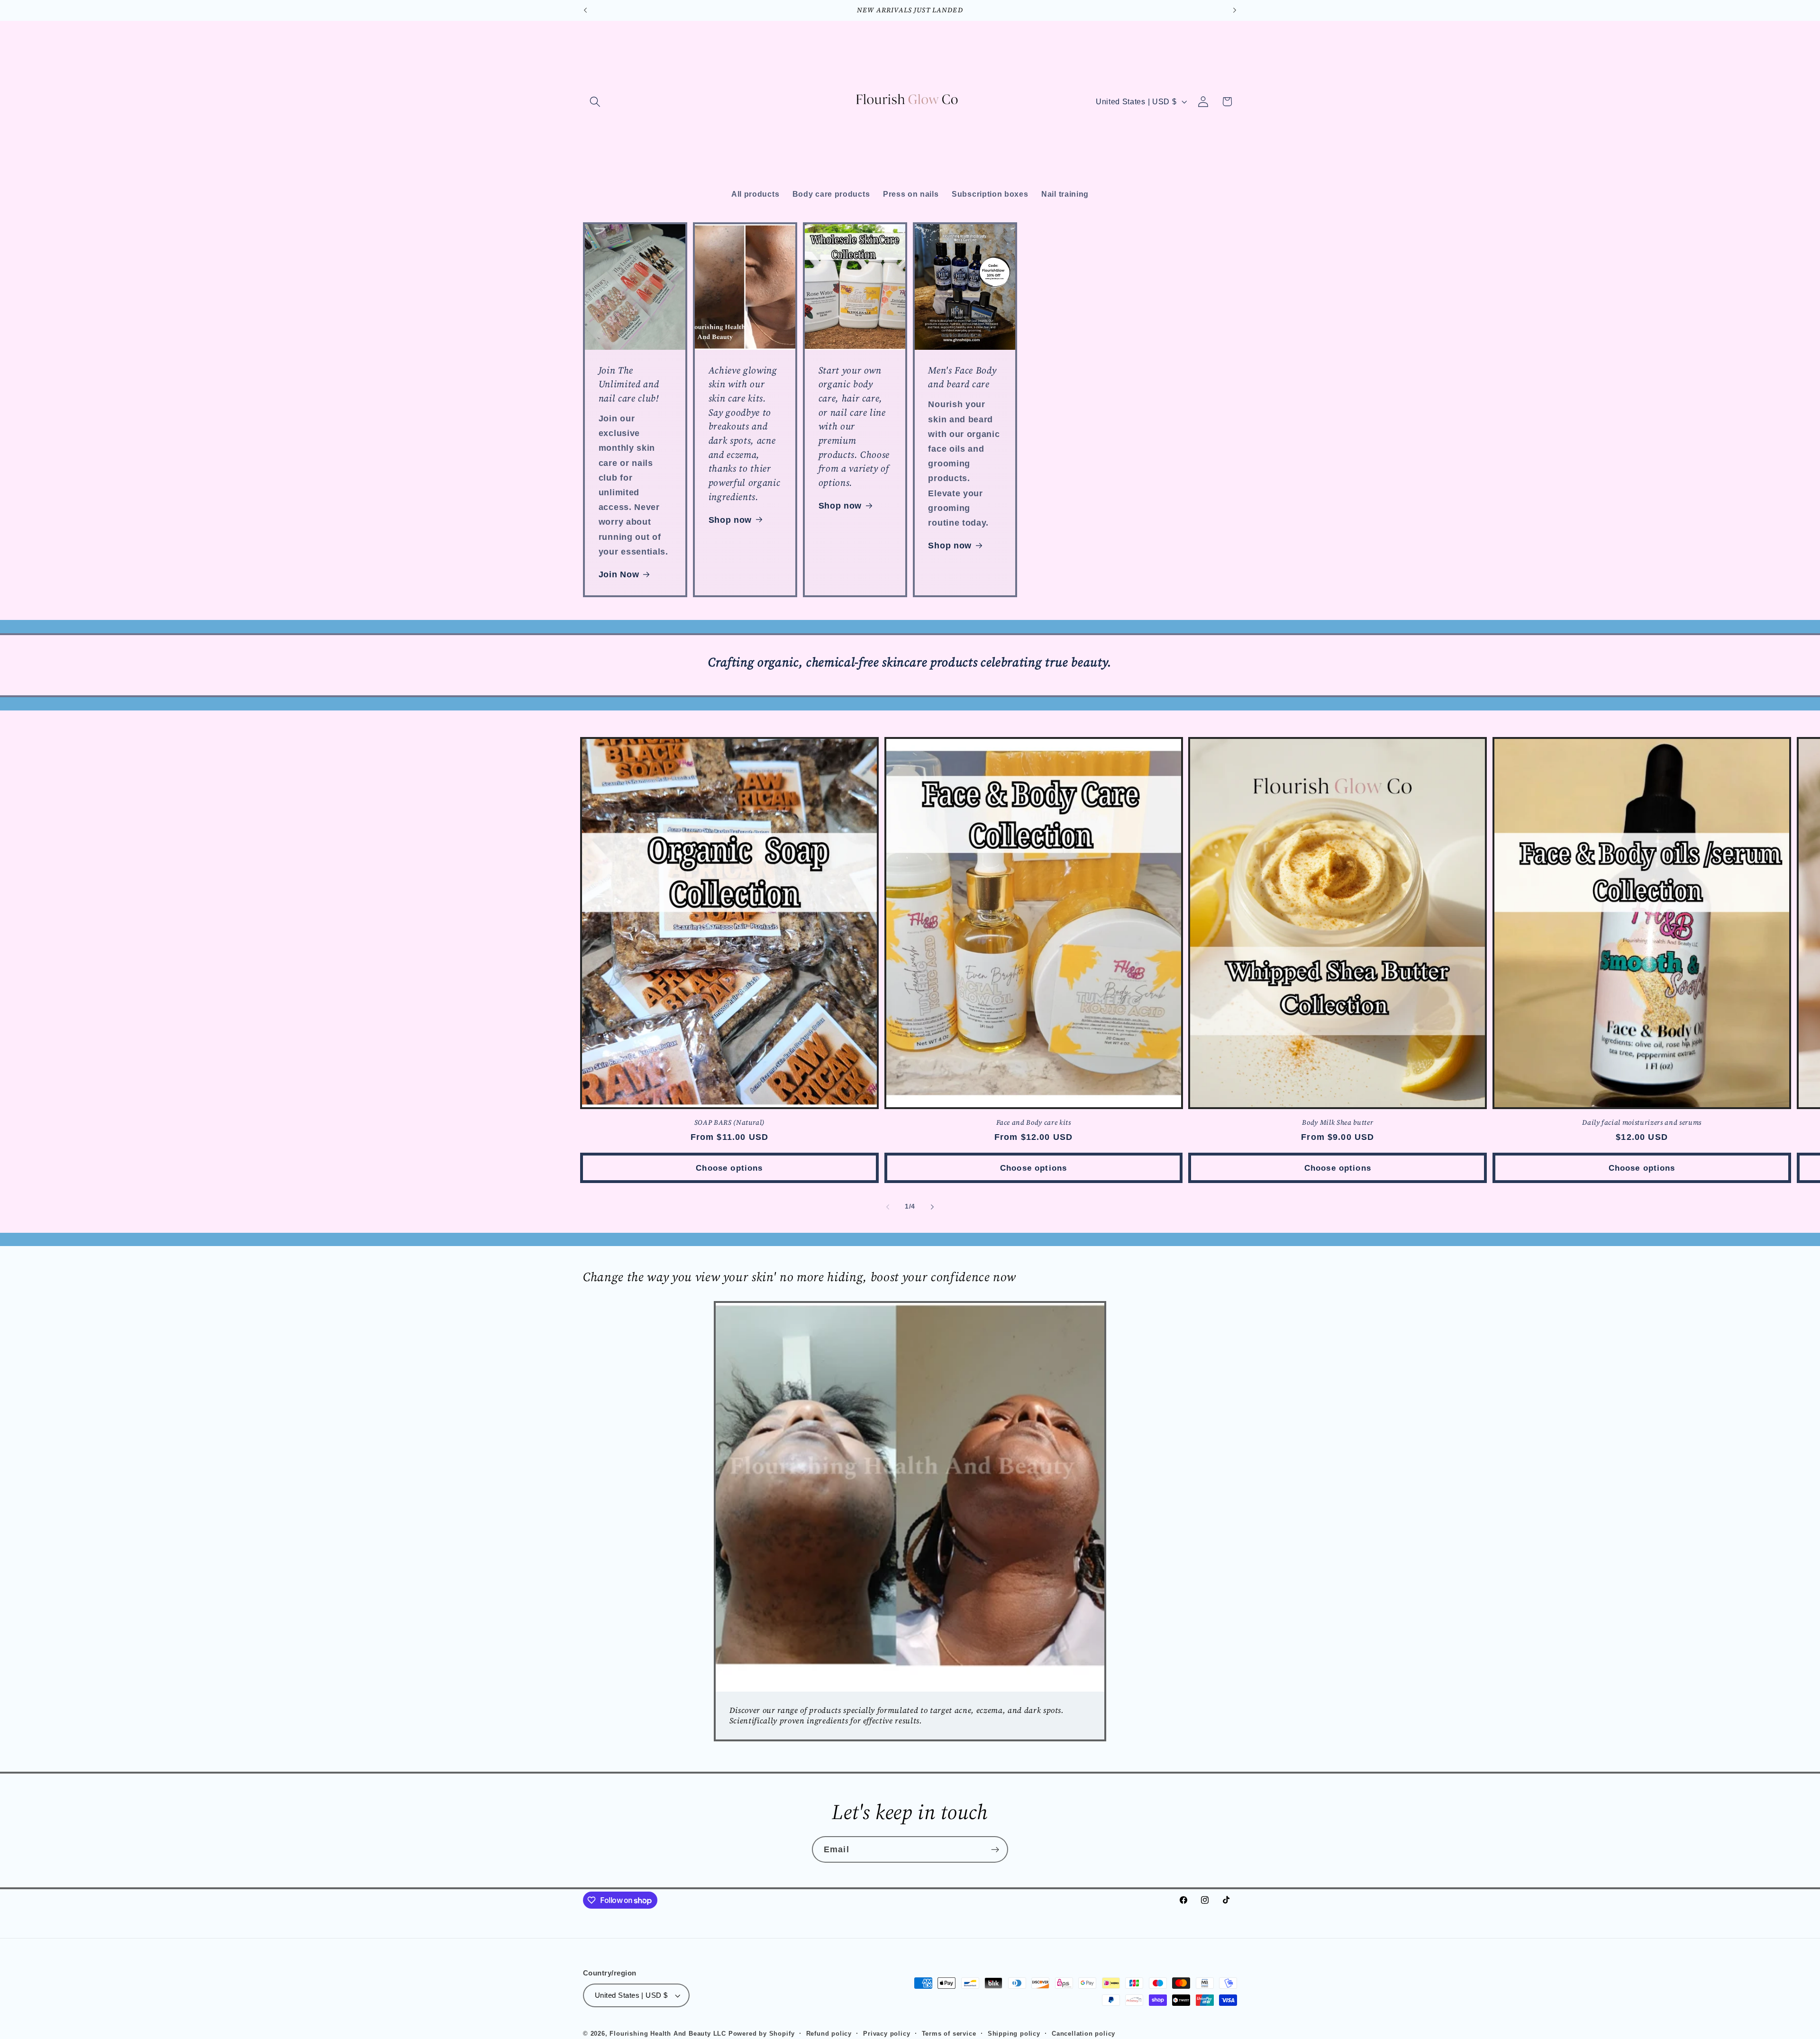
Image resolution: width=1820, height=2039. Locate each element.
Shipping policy (1014, 2034)
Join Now (619, 574)
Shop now (730, 520)
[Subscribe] (995, 1849)
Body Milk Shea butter (1338, 1123)
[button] (595, 102)
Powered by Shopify (762, 2034)
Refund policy (829, 2034)
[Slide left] (888, 1207)
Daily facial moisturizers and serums (1642, 1123)
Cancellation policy (1083, 2034)
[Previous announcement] (585, 10)
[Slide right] (932, 1207)
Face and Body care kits (1034, 1123)
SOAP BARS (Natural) (730, 1123)
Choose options (729, 1168)
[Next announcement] (1235, 10)
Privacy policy (887, 2034)
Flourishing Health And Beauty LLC (669, 2034)
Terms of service (949, 2034)
